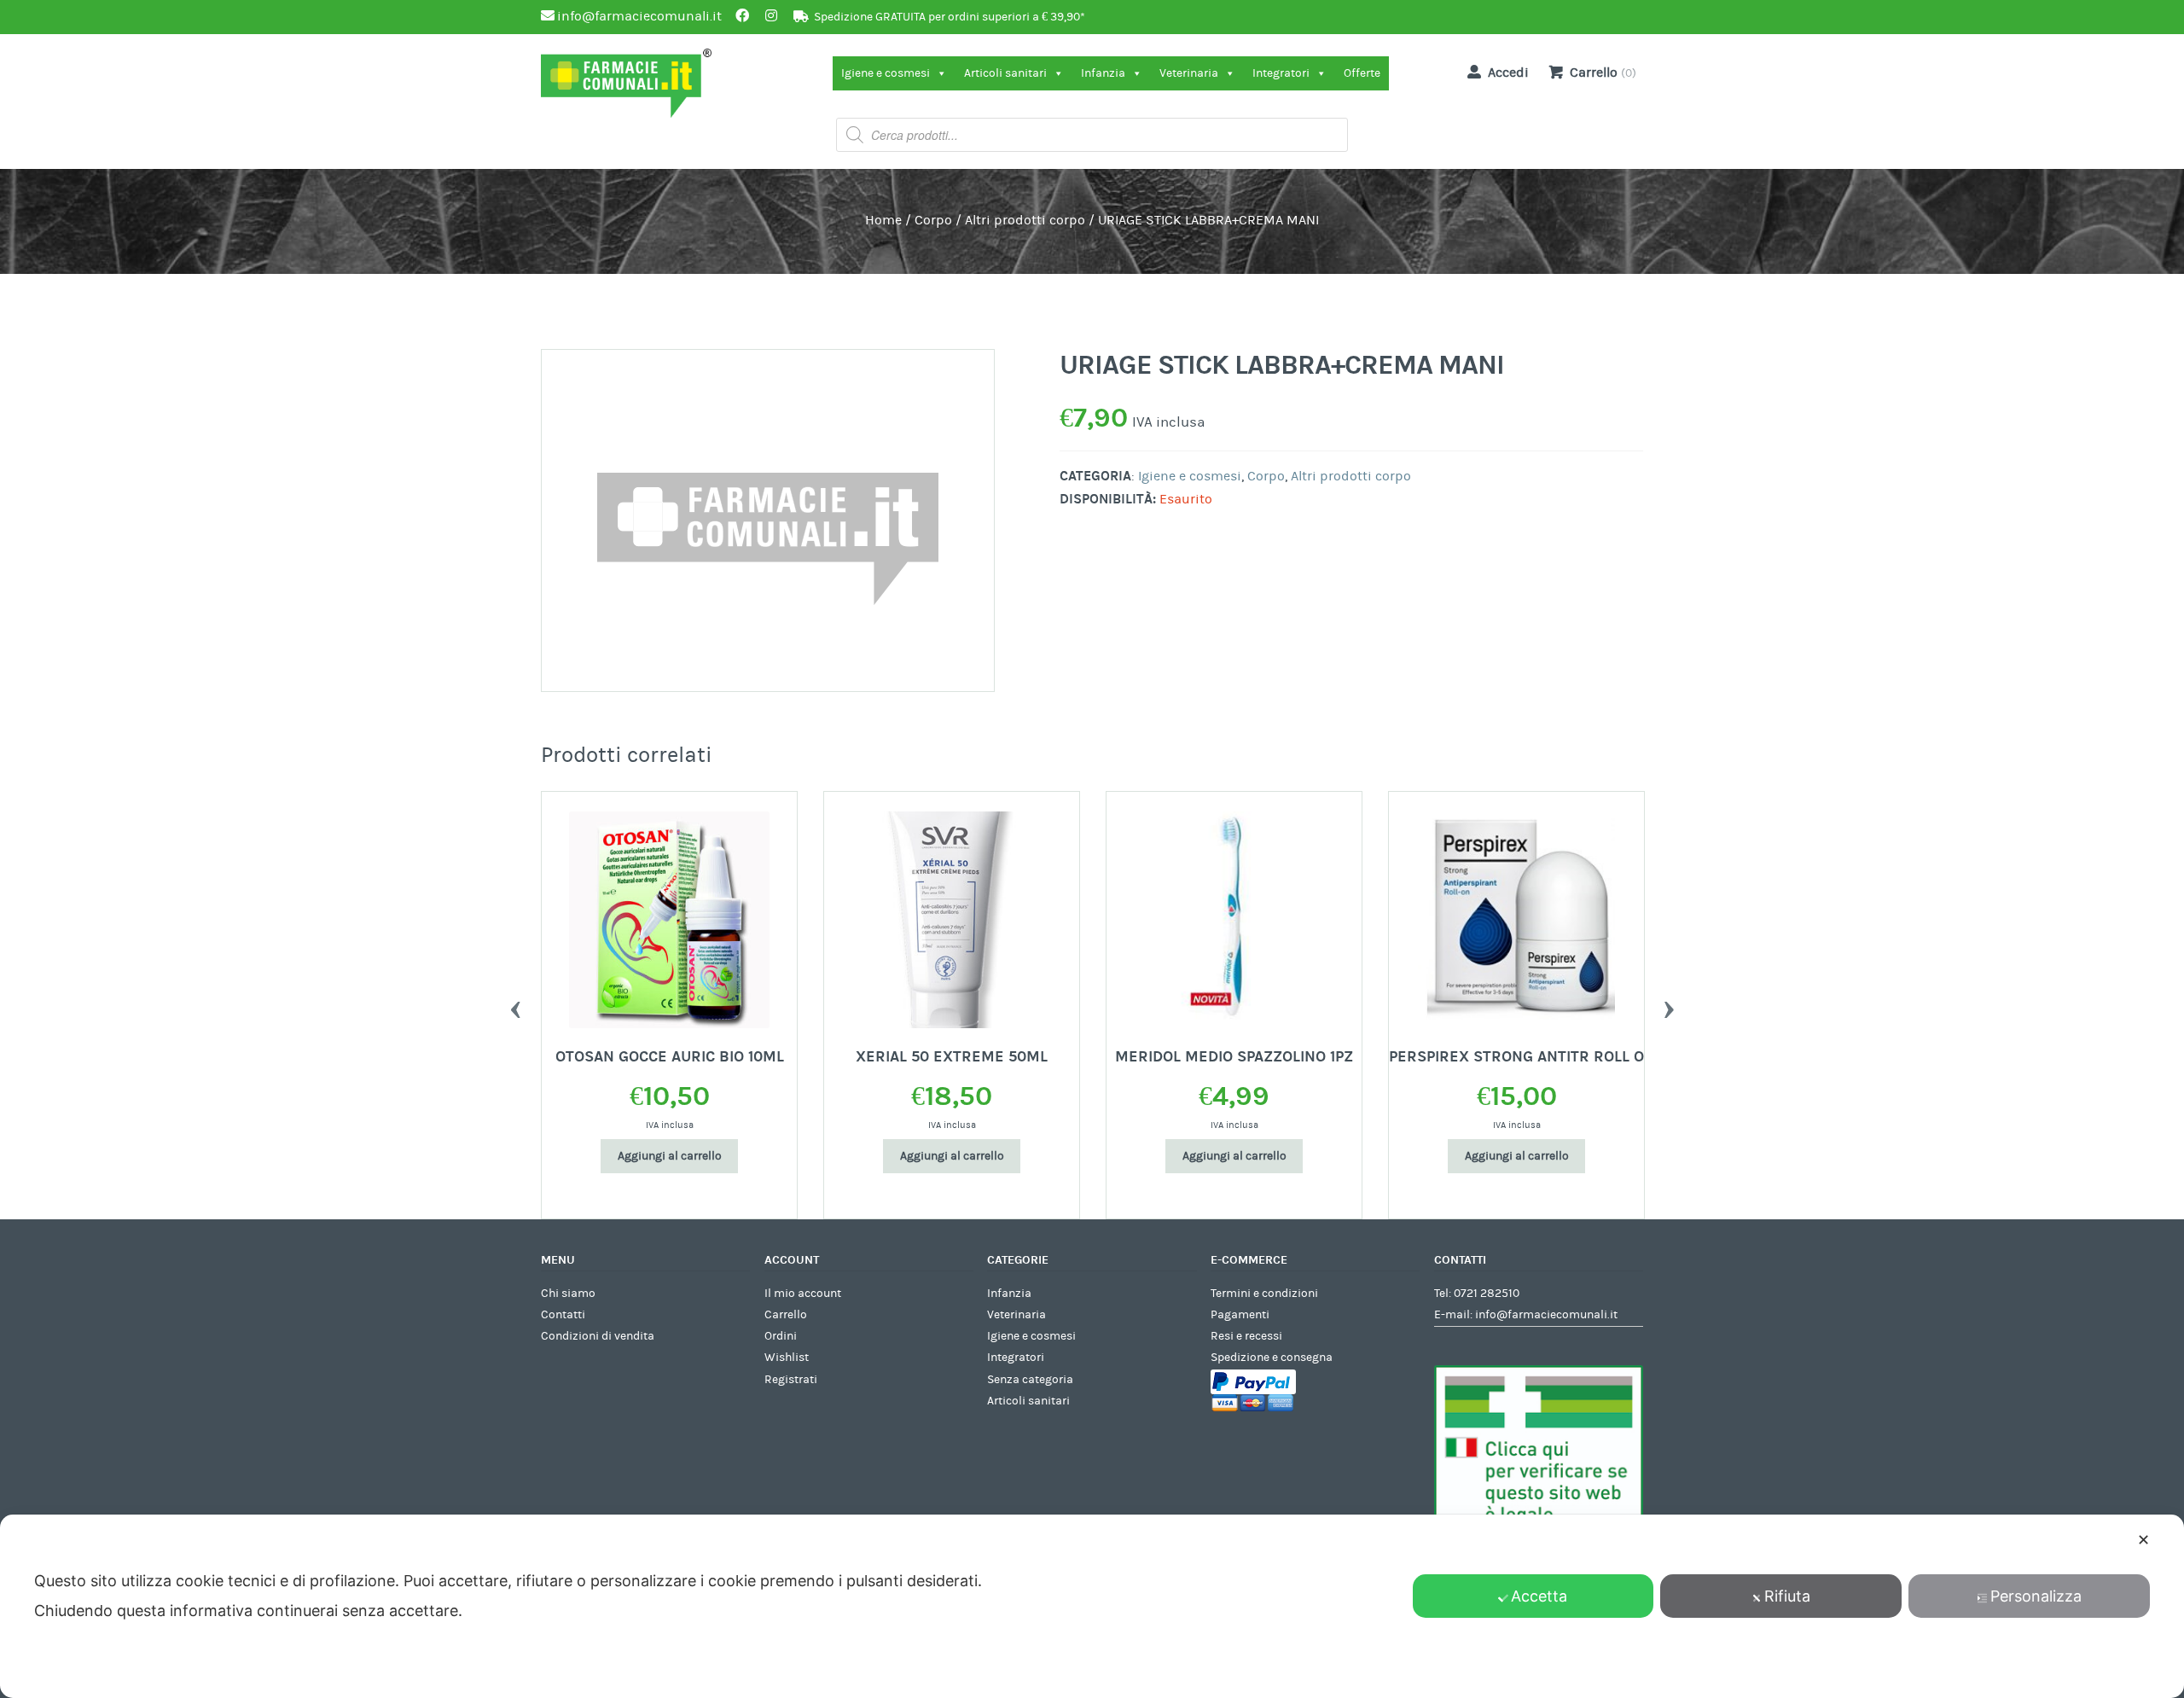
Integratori (1281, 73)
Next (1669, 1005)
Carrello (786, 1315)
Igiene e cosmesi (886, 73)
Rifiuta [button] (1787, 1596)
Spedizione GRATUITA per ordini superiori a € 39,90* (950, 17)
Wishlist (787, 1358)
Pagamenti (1240, 1315)
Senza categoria (1030, 1380)
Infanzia (1103, 73)
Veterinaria (1189, 73)
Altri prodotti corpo (1025, 220)
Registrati (791, 1380)
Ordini (781, 1336)
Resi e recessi (1246, 1336)
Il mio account (803, 1294)
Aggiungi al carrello (670, 1156)
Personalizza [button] (2036, 1596)
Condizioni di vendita (598, 1336)
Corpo (933, 220)
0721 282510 (1487, 1294)
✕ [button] (2143, 1540)
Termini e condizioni (1264, 1294)
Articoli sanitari (1005, 73)
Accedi (1508, 73)
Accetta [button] (1539, 1596)
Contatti (563, 1315)
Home (883, 220)
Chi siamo (568, 1294)
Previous (515, 1005)
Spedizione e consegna (1272, 1358)
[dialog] (1092, 1606)
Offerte (1362, 73)
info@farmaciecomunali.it (1546, 1315)
